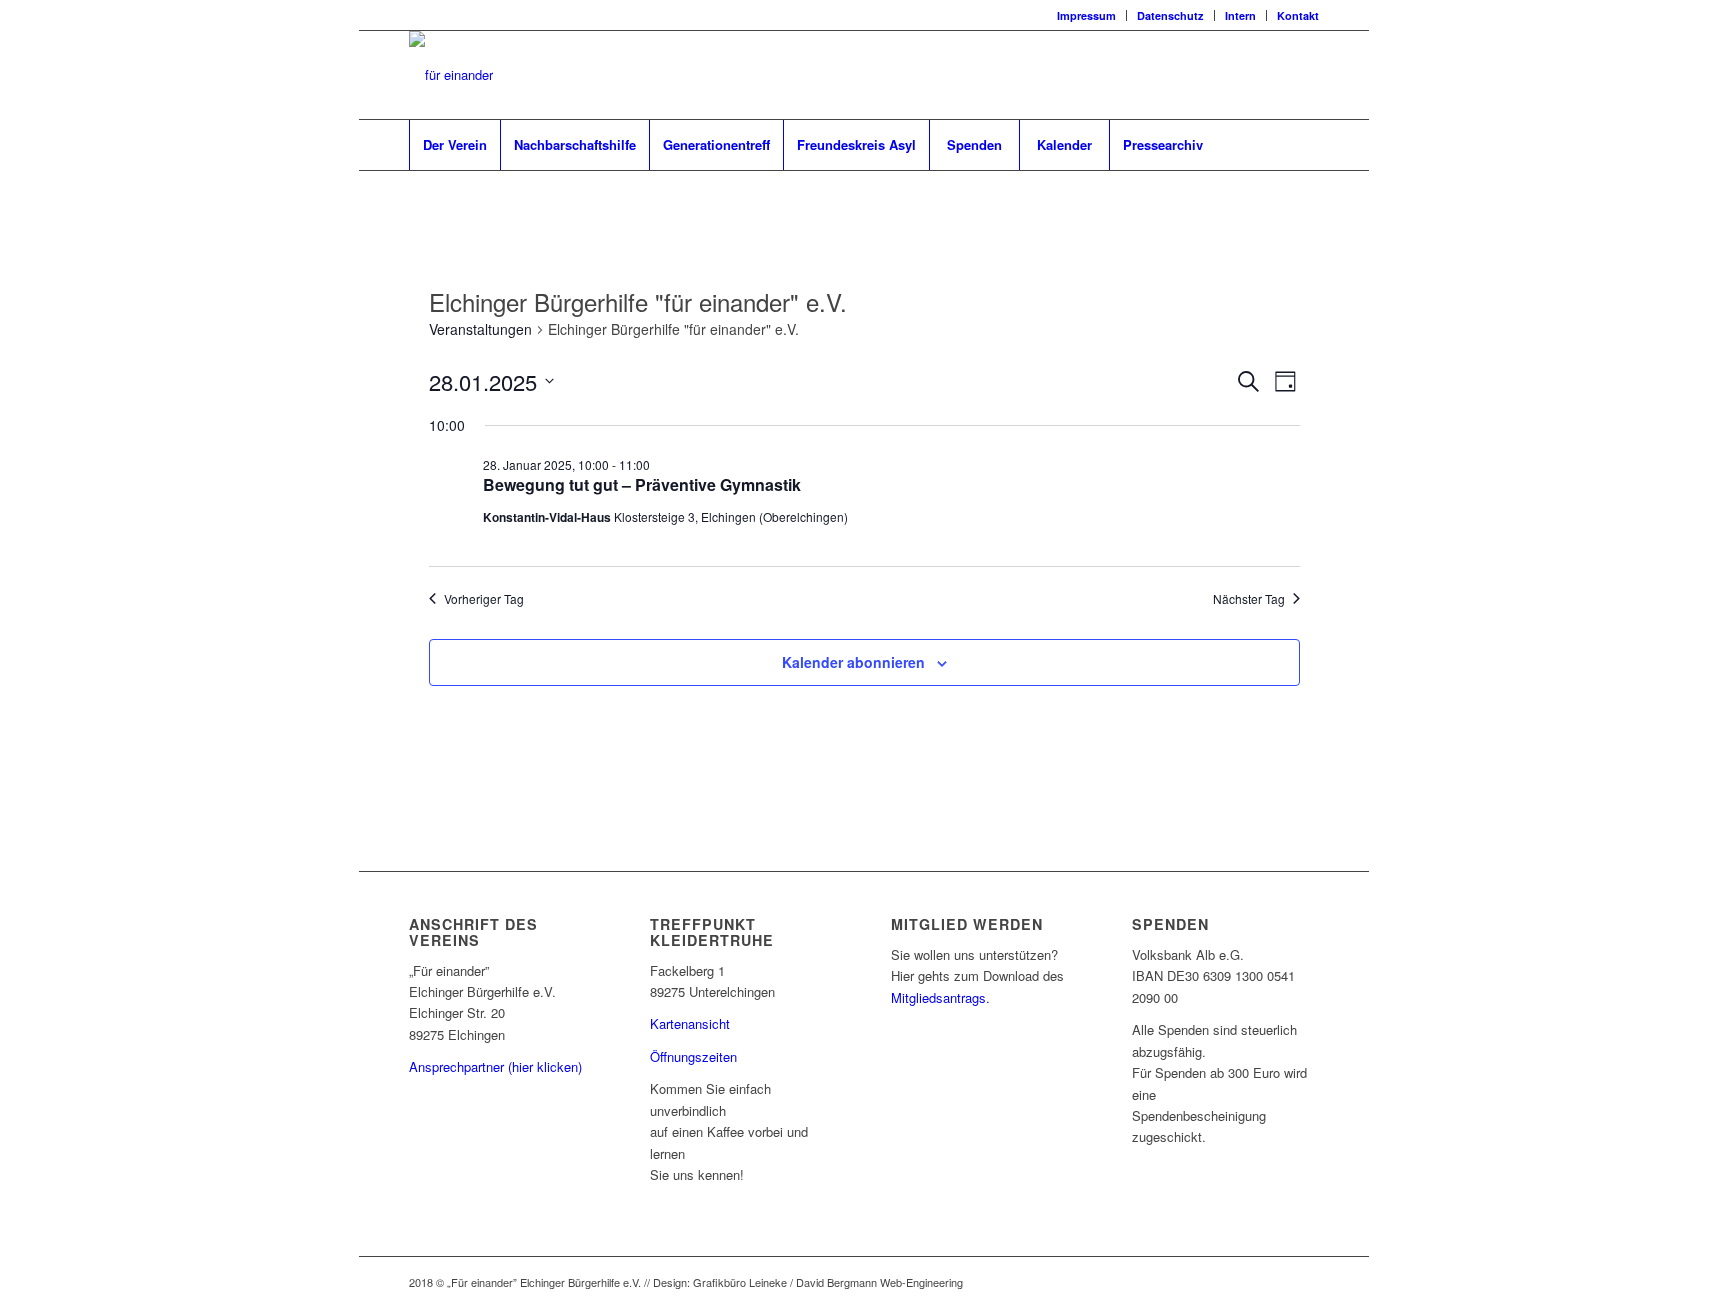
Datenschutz (1170, 15)
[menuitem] (1087, 15)
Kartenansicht (690, 1023)
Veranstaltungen (480, 329)
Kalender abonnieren (853, 662)
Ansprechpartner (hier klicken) (495, 1066)
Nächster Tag (1249, 599)
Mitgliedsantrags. (940, 997)
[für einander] (451, 75)
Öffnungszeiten (693, 1056)
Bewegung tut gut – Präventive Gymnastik (642, 484)
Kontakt (1298, 15)
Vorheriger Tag (484, 599)
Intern (1240, 15)
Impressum (1086, 15)
